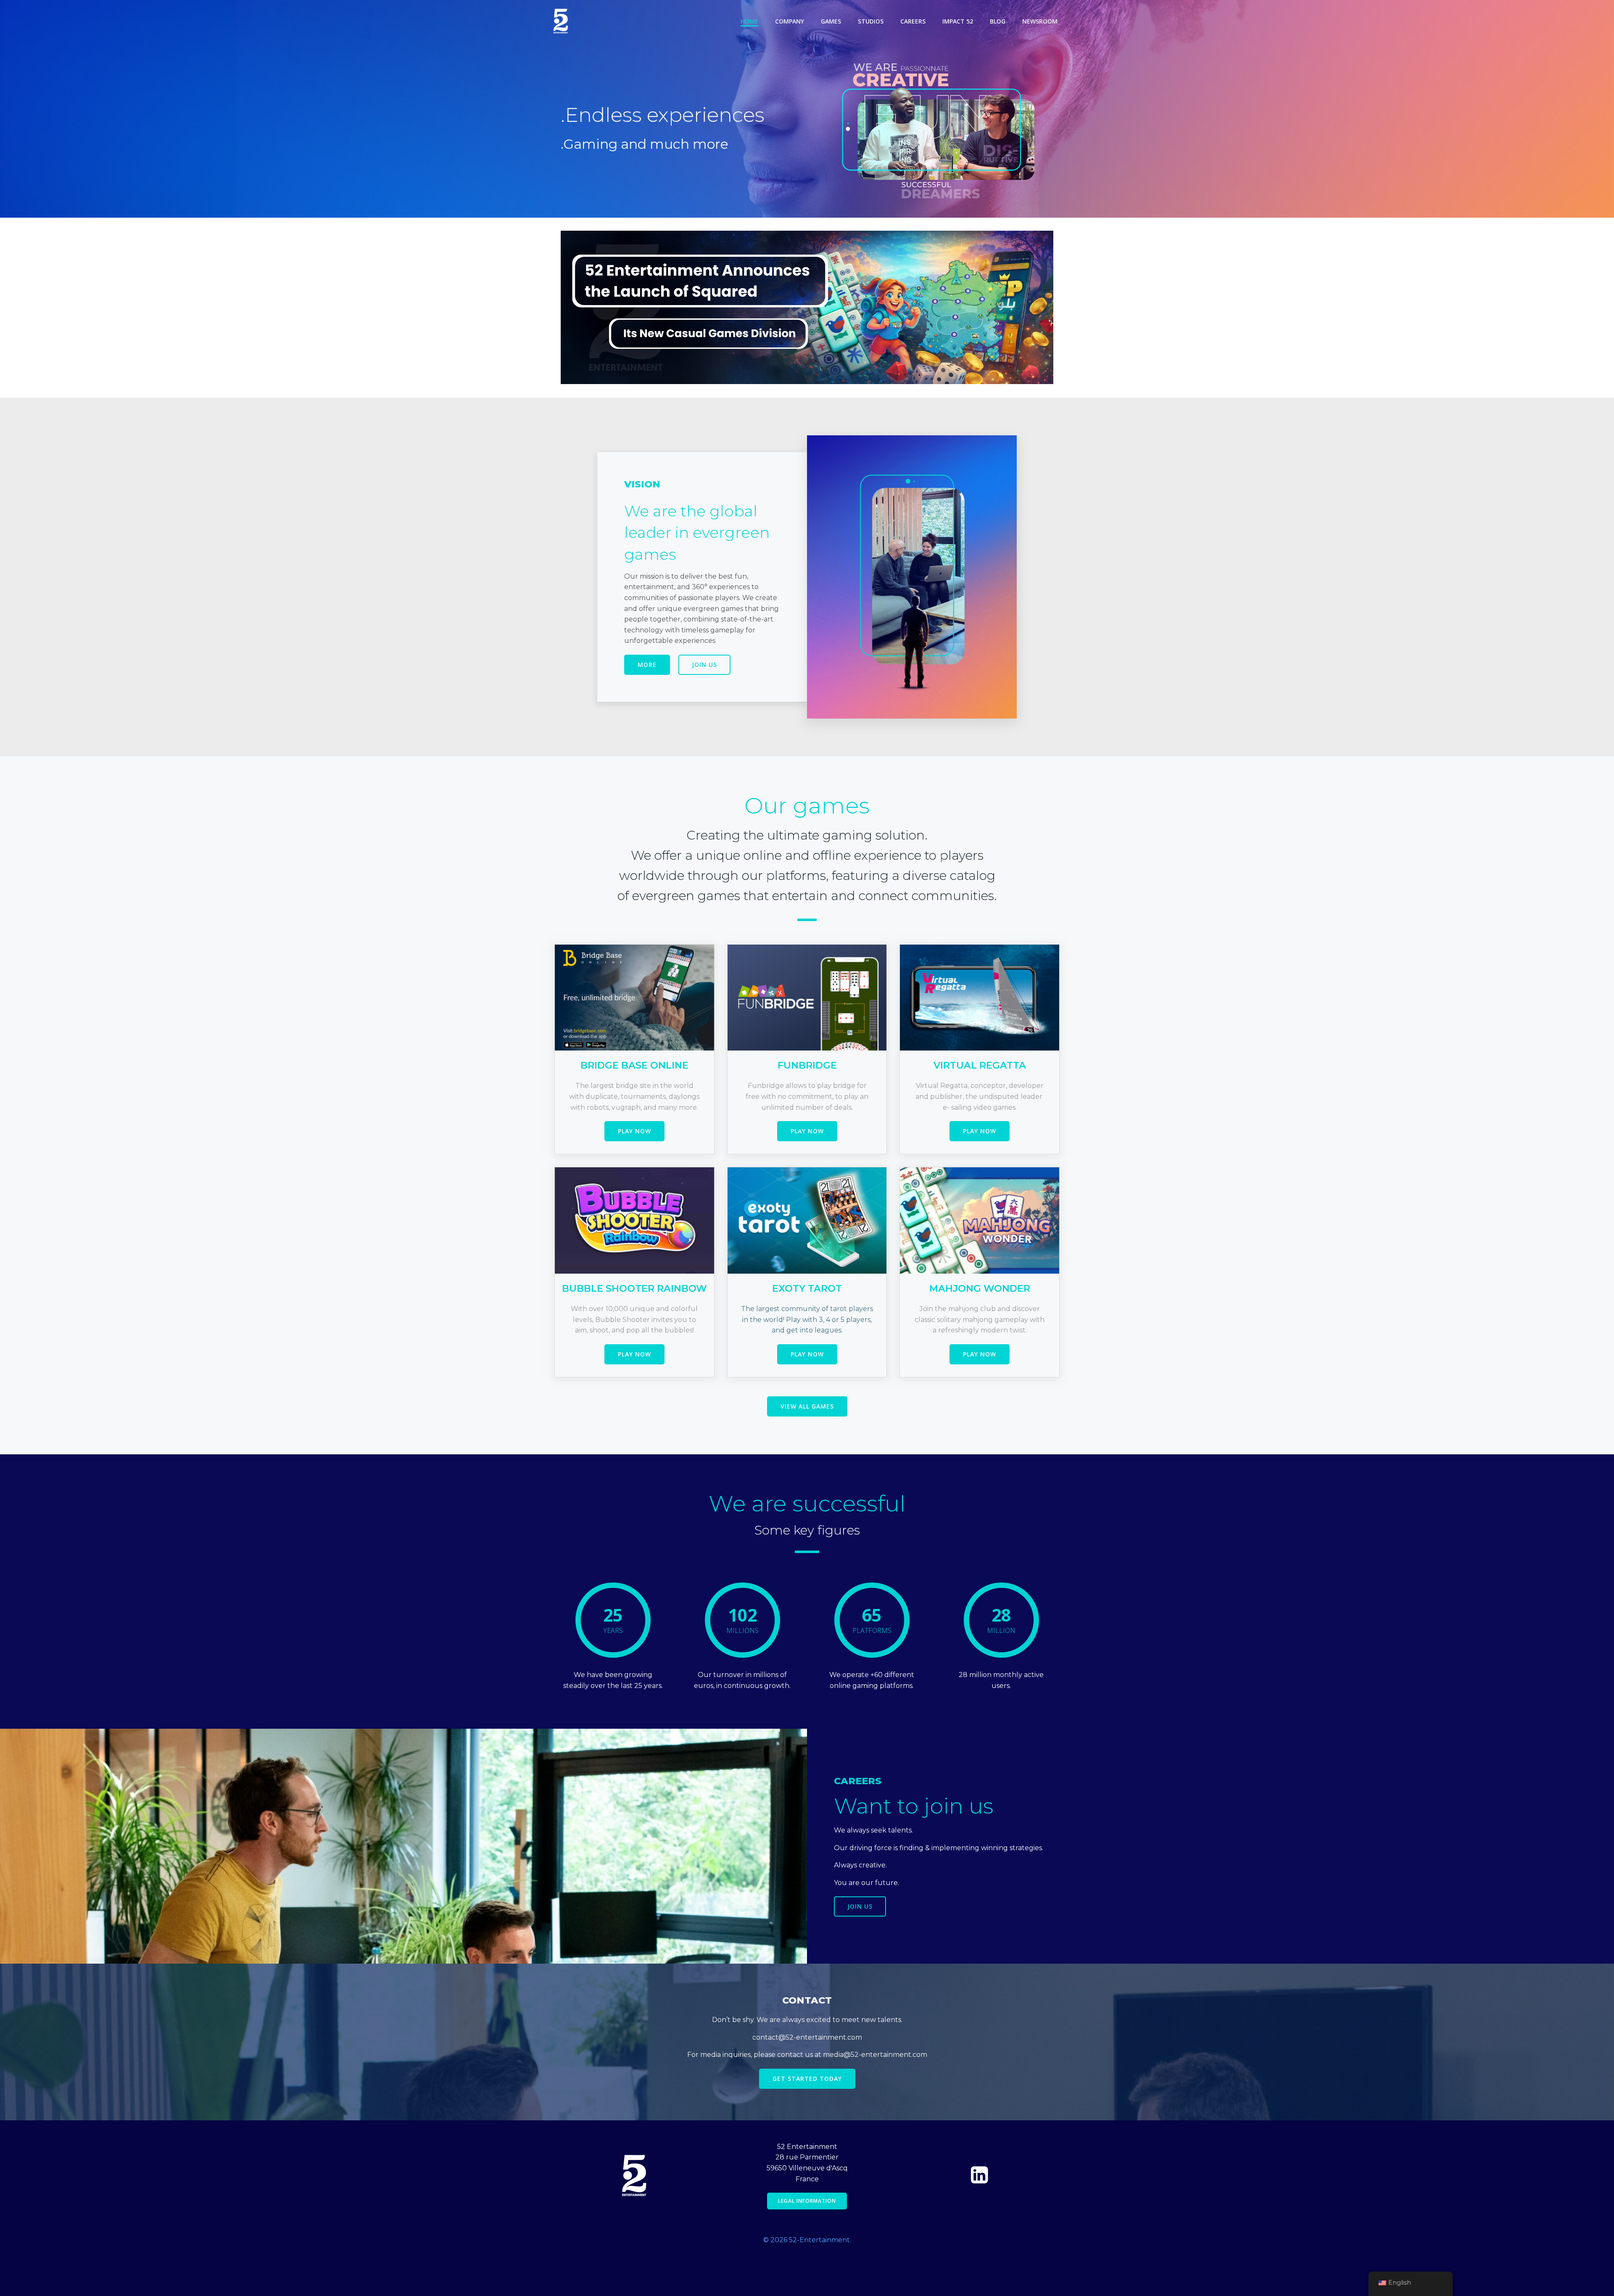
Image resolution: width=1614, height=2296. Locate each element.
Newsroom (1040, 21)
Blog (998, 21)
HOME (749, 21)
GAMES (831, 21)
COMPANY (790, 21)
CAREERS (913, 21)
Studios (871, 21)
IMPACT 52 (958, 21)
